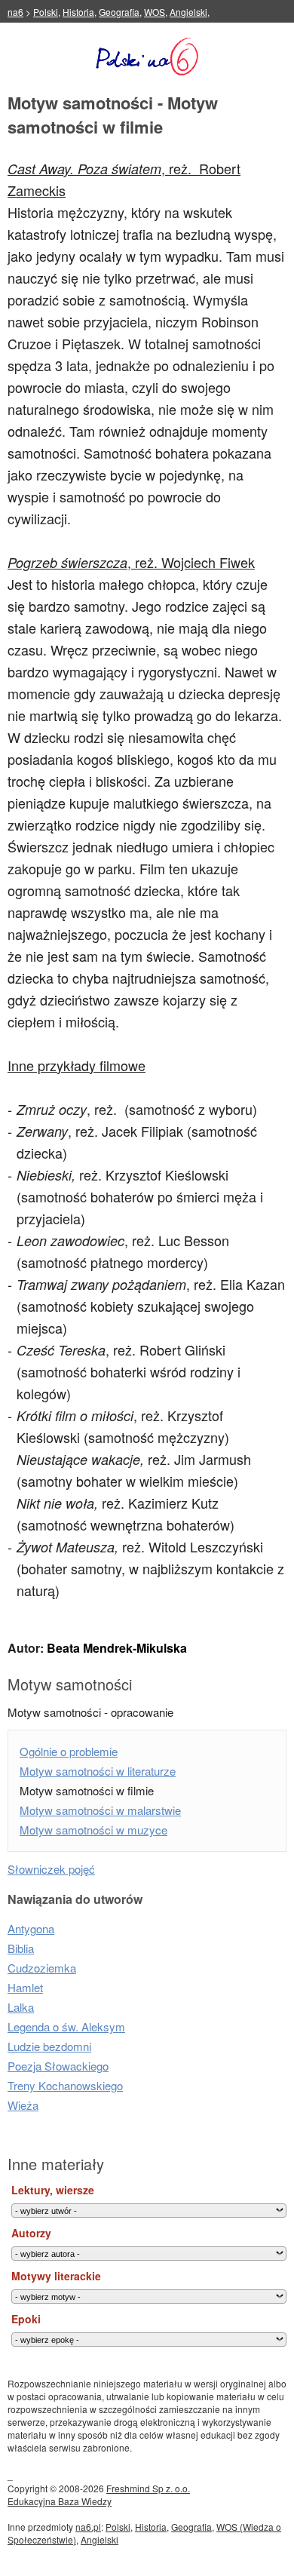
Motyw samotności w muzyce (93, 1830)
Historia (78, 12)
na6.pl (88, 2527)
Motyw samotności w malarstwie (100, 1810)
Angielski (188, 12)
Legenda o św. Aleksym (66, 2026)
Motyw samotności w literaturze (98, 1771)
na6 (15, 12)
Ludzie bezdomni (49, 2046)
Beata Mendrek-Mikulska (117, 1648)
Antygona (31, 1928)
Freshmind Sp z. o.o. (148, 2488)
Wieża (23, 2105)
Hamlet (25, 1987)
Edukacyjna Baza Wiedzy (60, 2501)
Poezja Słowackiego (58, 2066)
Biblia (21, 1948)
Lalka (21, 2007)
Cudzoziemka (42, 1968)
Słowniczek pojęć (51, 1869)
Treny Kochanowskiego (65, 2085)
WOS (155, 12)
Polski (46, 12)
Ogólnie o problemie (69, 1751)
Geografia (119, 12)
